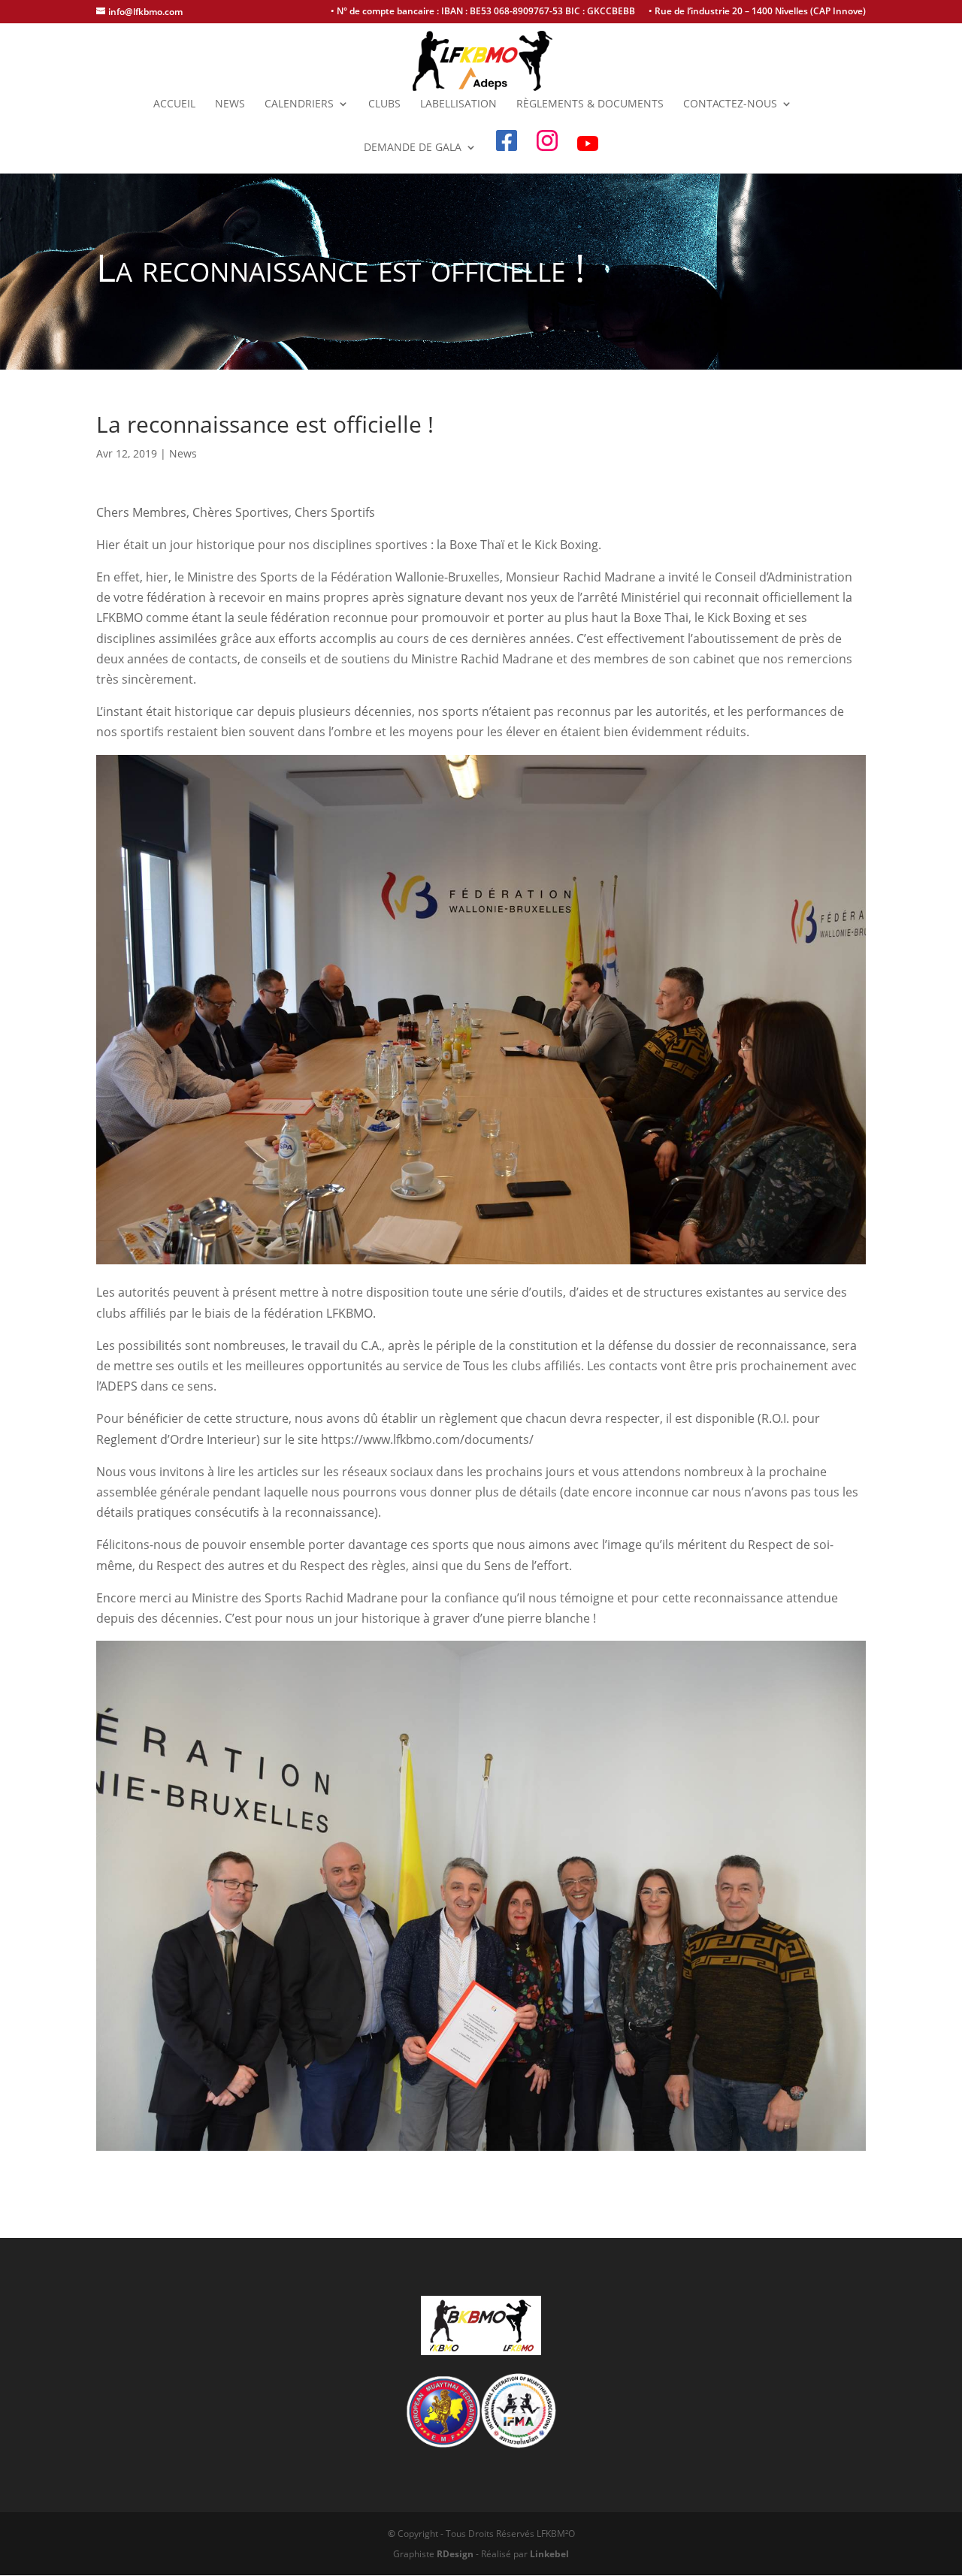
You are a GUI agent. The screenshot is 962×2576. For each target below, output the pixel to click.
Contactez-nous (730, 104)
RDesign (455, 2554)
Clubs (384, 104)
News (230, 104)
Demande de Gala (413, 148)
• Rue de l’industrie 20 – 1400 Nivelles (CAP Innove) (757, 12)
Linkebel (549, 2554)
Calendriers (299, 104)
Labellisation (458, 104)
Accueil (174, 104)
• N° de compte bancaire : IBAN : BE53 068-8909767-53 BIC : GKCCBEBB (483, 12)
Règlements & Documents (590, 104)
